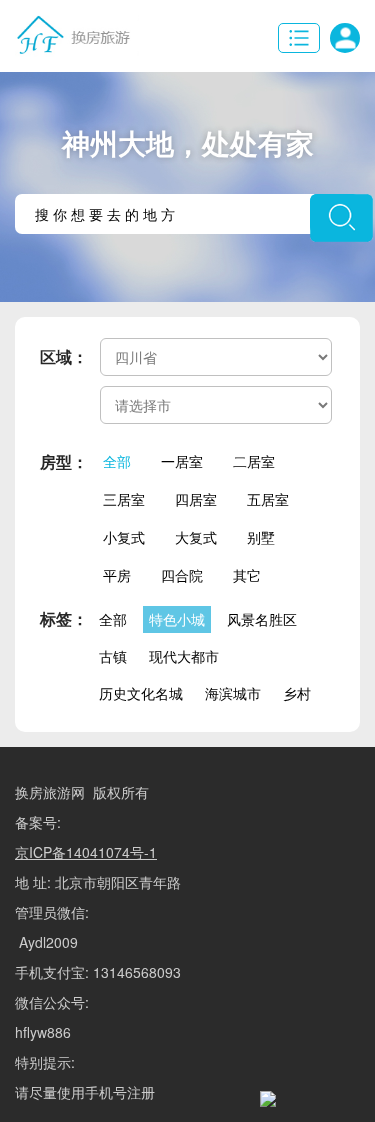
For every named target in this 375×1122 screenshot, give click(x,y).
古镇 (113, 656)
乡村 (297, 693)
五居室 (268, 499)
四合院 (182, 575)
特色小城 (177, 619)
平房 (117, 575)
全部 (117, 461)
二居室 (254, 461)
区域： (64, 356)
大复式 (196, 537)
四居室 (196, 499)
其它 (247, 575)
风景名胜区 (262, 619)
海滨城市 (233, 693)
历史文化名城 (141, 693)
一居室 (182, 461)
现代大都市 (184, 656)
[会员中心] (345, 38)
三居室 (124, 499)
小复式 (124, 537)
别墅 (261, 537)
